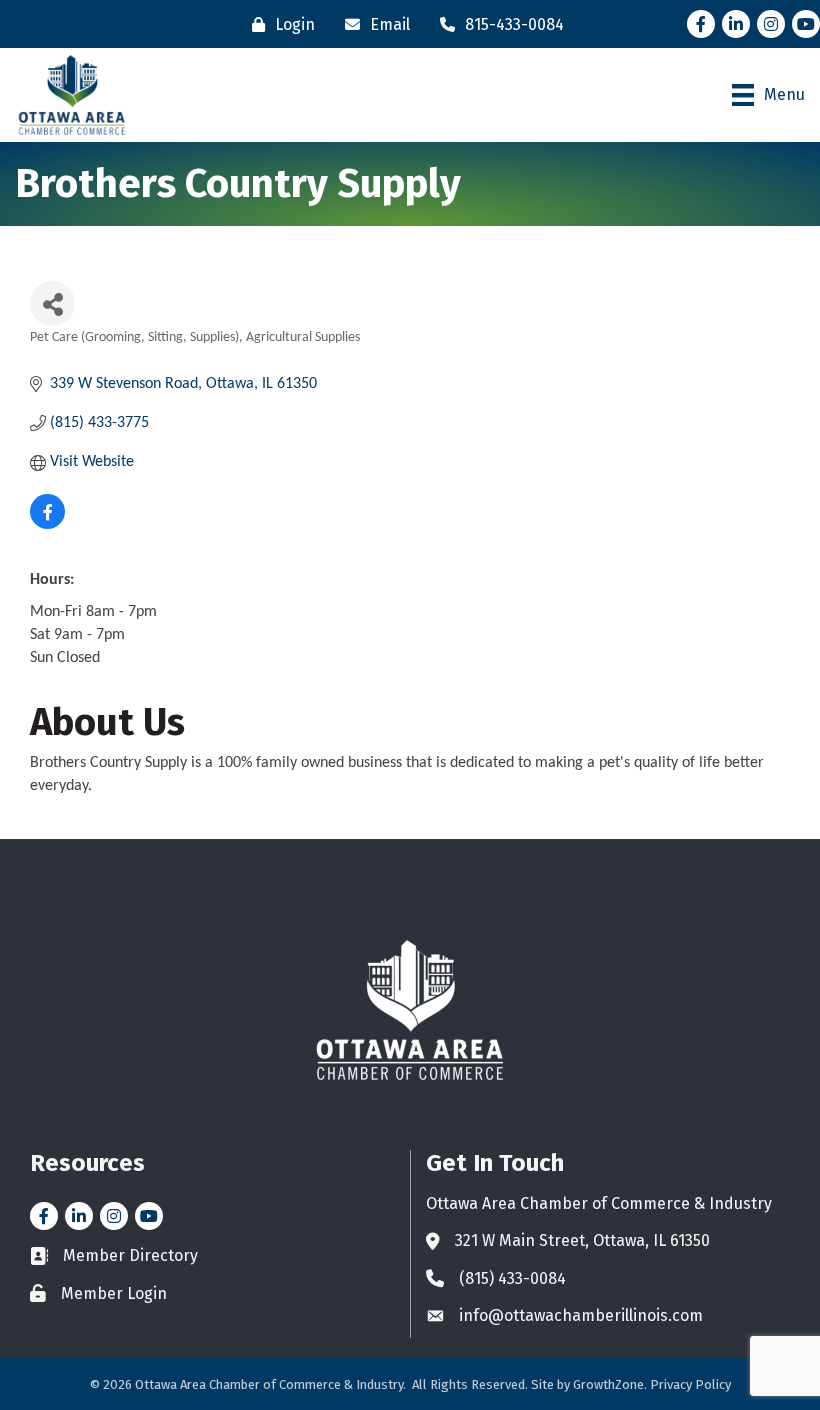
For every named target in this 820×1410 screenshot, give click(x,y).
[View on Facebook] (47, 525)
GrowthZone (608, 1384)
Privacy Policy (690, 1384)
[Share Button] (52, 303)
